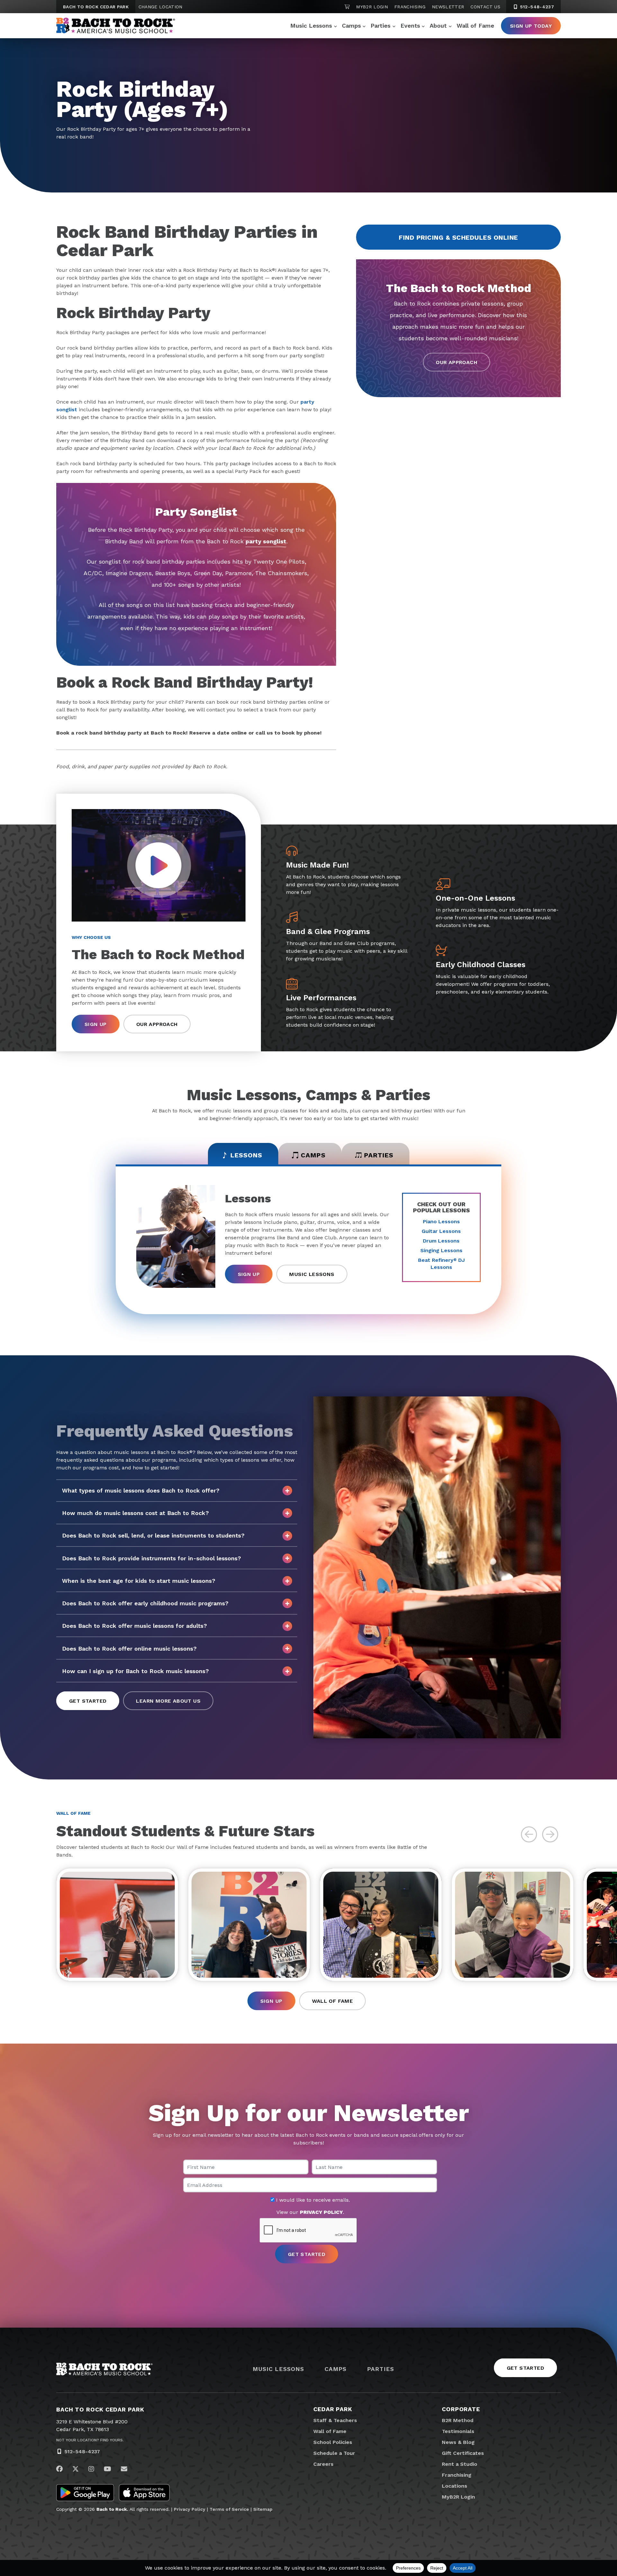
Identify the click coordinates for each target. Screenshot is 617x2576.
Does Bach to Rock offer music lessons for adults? (134, 1626)
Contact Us (485, 7)
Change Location (161, 7)
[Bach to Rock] (116, 26)
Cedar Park (333, 2409)
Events (410, 26)
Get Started (88, 1701)
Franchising (410, 7)
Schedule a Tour (334, 2453)
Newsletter (448, 7)
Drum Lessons (441, 1241)
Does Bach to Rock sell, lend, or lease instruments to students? (153, 1535)
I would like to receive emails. (312, 2200)
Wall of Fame (475, 26)
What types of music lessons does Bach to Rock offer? (141, 1490)
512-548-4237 (536, 7)
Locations (455, 2486)
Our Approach (456, 362)
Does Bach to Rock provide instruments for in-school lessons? (152, 1558)
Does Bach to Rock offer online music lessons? (129, 1649)
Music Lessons (311, 26)
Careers (323, 2464)
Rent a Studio (460, 2464)
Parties (380, 26)
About (438, 26)
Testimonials (458, 2431)
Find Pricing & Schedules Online (458, 237)
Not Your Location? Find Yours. (90, 2440)
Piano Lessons (441, 1221)
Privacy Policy (190, 2509)
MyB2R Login (372, 7)
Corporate (461, 2409)
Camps (351, 26)
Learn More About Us (168, 1701)
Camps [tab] (313, 1155)
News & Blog (458, 2442)
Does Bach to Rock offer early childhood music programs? (145, 1603)
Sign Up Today (531, 26)
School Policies (333, 2442)
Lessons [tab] (246, 1155)
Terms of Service (229, 2509)
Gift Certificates (463, 2453)
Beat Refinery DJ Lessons (441, 1264)
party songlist (266, 541)
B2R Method (458, 2420)
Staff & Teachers (335, 2420)
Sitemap (263, 2509)
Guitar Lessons (441, 1231)
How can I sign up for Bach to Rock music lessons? (135, 1671)
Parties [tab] (379, 1155)
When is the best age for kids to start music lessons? (139, 1581)
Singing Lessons (441, 1250)
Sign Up (96, 1024)
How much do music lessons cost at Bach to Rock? (135, 1513)
